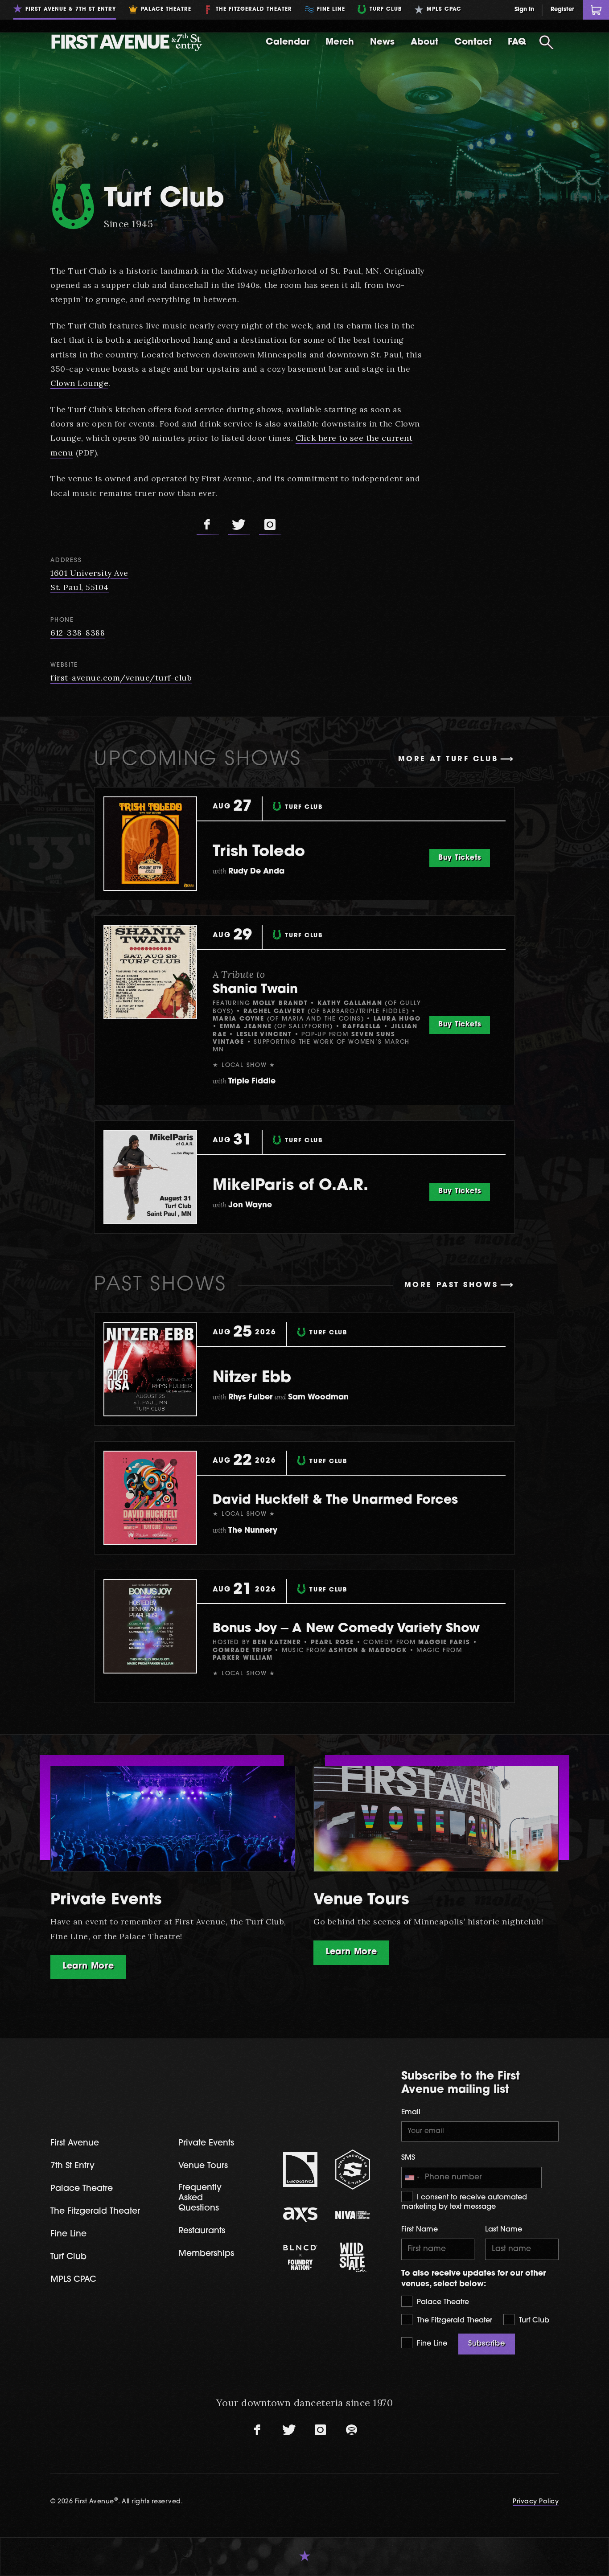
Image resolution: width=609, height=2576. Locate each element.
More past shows (451, 1285)
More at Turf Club (448, 759)
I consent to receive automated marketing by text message (464, 2202)
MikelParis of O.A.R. (290, 1186)
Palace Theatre (442, 2302)
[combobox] (412, 2178)
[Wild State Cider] (353, 2257)
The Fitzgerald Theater (453, 2321)
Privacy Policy (536, 2502)
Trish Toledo (259, 852)
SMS (408, 2158)
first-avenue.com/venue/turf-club (121, 678)
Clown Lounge (79, 383)
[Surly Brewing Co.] (353, 2169)
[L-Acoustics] (300, 2170)
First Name (420, 2230)
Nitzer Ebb (252, 1378)
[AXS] (300, 2215)
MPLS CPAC (73, 2280)
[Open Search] (546, 42)
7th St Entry (72, 2166)
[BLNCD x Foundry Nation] (300, 2257)
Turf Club (533, 2321)
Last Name (504, 2230)
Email (411, 2112)
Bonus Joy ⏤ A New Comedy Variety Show (346, 1629)
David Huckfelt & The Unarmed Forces (335, 1501)
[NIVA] (353, 2215)
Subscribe (487, 2344)
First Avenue (75, 2143)
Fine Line (431, 2344)
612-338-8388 (78, 633)
